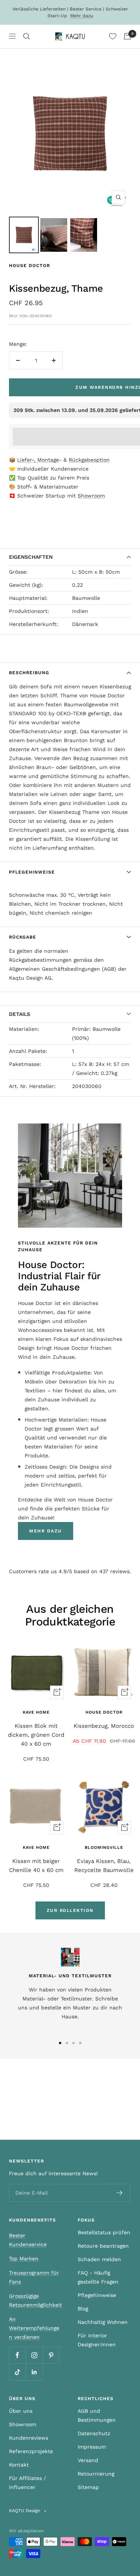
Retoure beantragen (103, 2246)
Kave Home (36, 1712)
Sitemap (88, 2487)
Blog (83, 2309)
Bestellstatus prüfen (104, 2232)
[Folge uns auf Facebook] (17, 2355)
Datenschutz (94, 2433)
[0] (113, 36)
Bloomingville (104, 1847)
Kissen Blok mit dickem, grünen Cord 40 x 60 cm (36, 1735)
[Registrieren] (120, 2193)
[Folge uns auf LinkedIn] (34, 2372)
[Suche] (27, 36)
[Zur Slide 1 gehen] (60, 2043)
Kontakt (19, 2465)
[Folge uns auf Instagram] (34, 2355)
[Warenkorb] (127, 36)
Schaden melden (99, 2259)
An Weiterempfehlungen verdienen (34, 2328)
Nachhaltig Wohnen (103, 2322)
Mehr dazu (82, 16)
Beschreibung (29, 673)
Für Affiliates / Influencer (27, 2483)
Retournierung (96, 2474)
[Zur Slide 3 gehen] (74, 2043)
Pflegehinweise (32, 872)
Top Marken (24, 2259)
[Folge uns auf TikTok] (17, 2372)
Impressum (92, 2447)
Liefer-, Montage (38, 460)
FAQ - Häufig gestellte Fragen (98, 2277)
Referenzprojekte (31, 2451)
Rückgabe (23, 937)
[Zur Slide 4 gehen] (80, 2043)
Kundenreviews (29, 2438)
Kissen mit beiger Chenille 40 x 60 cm (36, 1866)
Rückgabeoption (89, 460)
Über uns (21, 2411)
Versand (88, 2460)
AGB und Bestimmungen (97, 2415)
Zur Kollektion (70, 1910)
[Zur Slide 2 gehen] (67, 2043)
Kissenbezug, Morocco (104, 1726)
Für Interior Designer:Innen (97, 2340)
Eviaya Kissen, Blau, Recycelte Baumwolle (104, 1866)
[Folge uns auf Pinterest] (51, 2355)
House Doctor (29, 266)
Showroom (91, 496)
